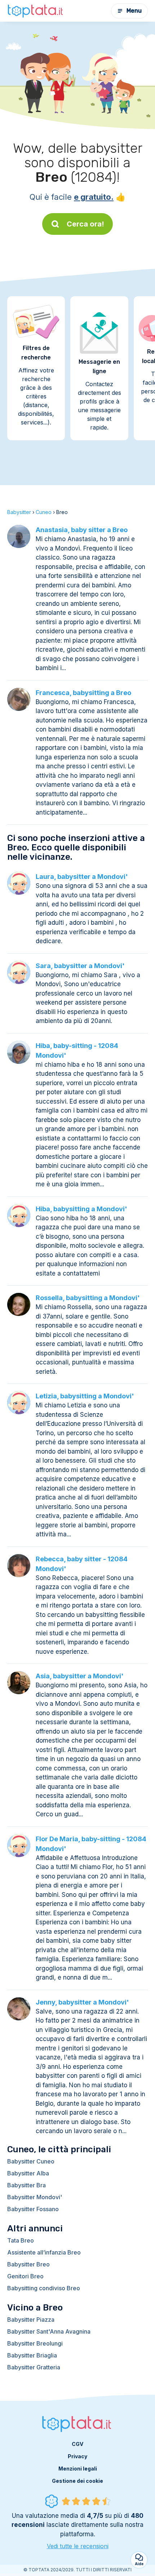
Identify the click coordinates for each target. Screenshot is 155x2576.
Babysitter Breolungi (35, 2343)
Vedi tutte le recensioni (78, 2546)
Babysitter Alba (28, 2173)
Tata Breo (21, 2240)
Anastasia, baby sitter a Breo (82, 530)
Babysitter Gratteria (34, 2367)
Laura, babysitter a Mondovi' (82, 877)
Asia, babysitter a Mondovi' (80, 1676)
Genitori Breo (25, 2276)
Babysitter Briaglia (32, 2355)
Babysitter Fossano (33, 2209)
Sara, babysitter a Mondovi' (80, 966)
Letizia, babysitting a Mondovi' (85, 1396)
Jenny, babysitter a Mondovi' (82, 2002)
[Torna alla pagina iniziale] (36, 11)
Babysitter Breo (28, 2264)
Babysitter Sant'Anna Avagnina (49, 2331)
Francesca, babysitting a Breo (83, 693)
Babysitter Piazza (31, 2320)
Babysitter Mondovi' (35, 2197)
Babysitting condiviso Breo (44, 2288)
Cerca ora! (85, 224)
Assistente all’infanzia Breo (44, 2252)
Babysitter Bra (26, 2185)
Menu (134, 11)
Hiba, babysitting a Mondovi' (81, 1209)
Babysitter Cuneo (31, 2161)
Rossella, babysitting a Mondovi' (88, 1298)
